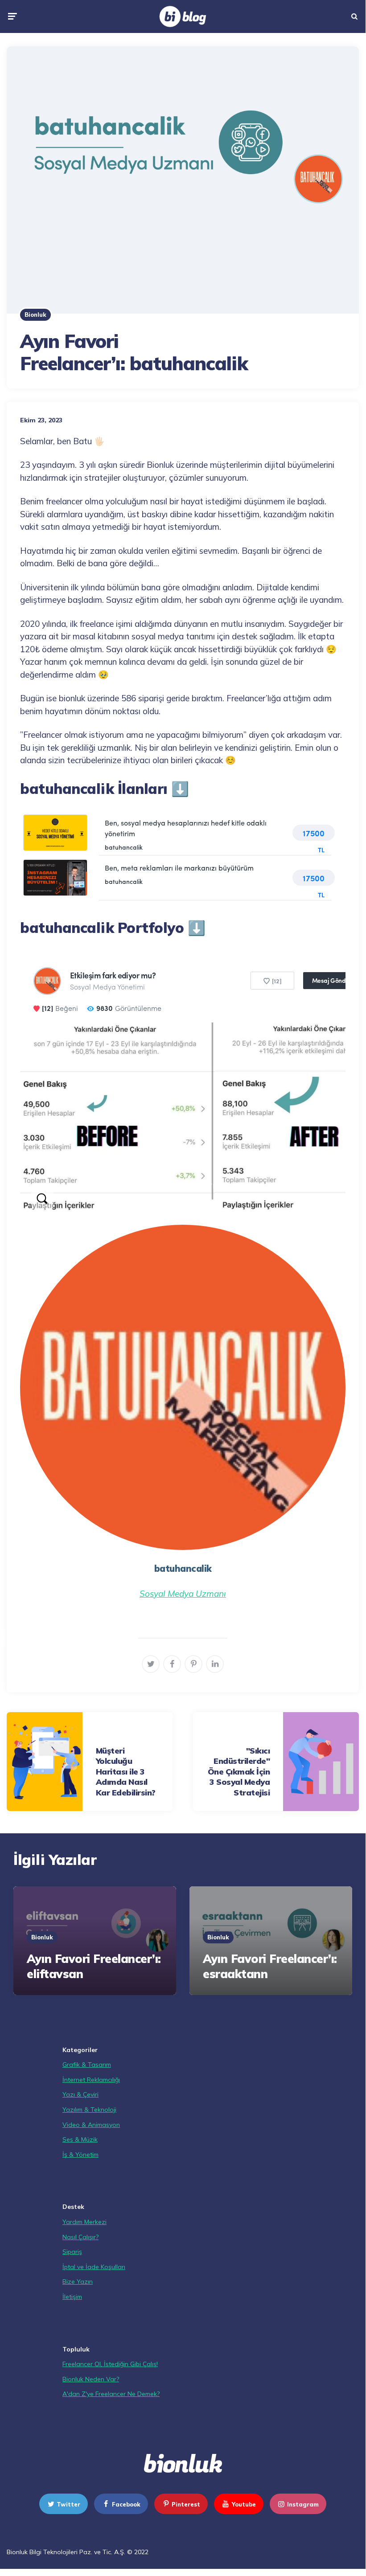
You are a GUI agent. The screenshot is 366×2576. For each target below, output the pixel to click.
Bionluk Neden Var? (91, 2379)
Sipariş (72, 2252)
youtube (244, 2504)
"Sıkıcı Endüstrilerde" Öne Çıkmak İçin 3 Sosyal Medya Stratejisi (239, 1772)
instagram (303, 2504)
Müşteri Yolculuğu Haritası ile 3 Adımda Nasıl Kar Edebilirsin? (126, 1772)
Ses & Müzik (80, 2139)
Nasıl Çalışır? (80, 2237)
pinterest (186, 2504)
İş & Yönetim (80, 2155)
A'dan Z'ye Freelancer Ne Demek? (111, 2394)
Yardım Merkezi (84, 2222)
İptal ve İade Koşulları (94, 2267)
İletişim (72, 2297)
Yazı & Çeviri (80, 2094)
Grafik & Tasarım (87, 2065)
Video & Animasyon (91, 2125)
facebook (126, 2504)
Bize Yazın (78, 2282)
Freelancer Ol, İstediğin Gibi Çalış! (110, 2364)
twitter (68, 2504)
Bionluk (35, 315)
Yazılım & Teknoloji (89, 2110)
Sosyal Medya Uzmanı (183, 1594)
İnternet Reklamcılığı (91, 2080)
